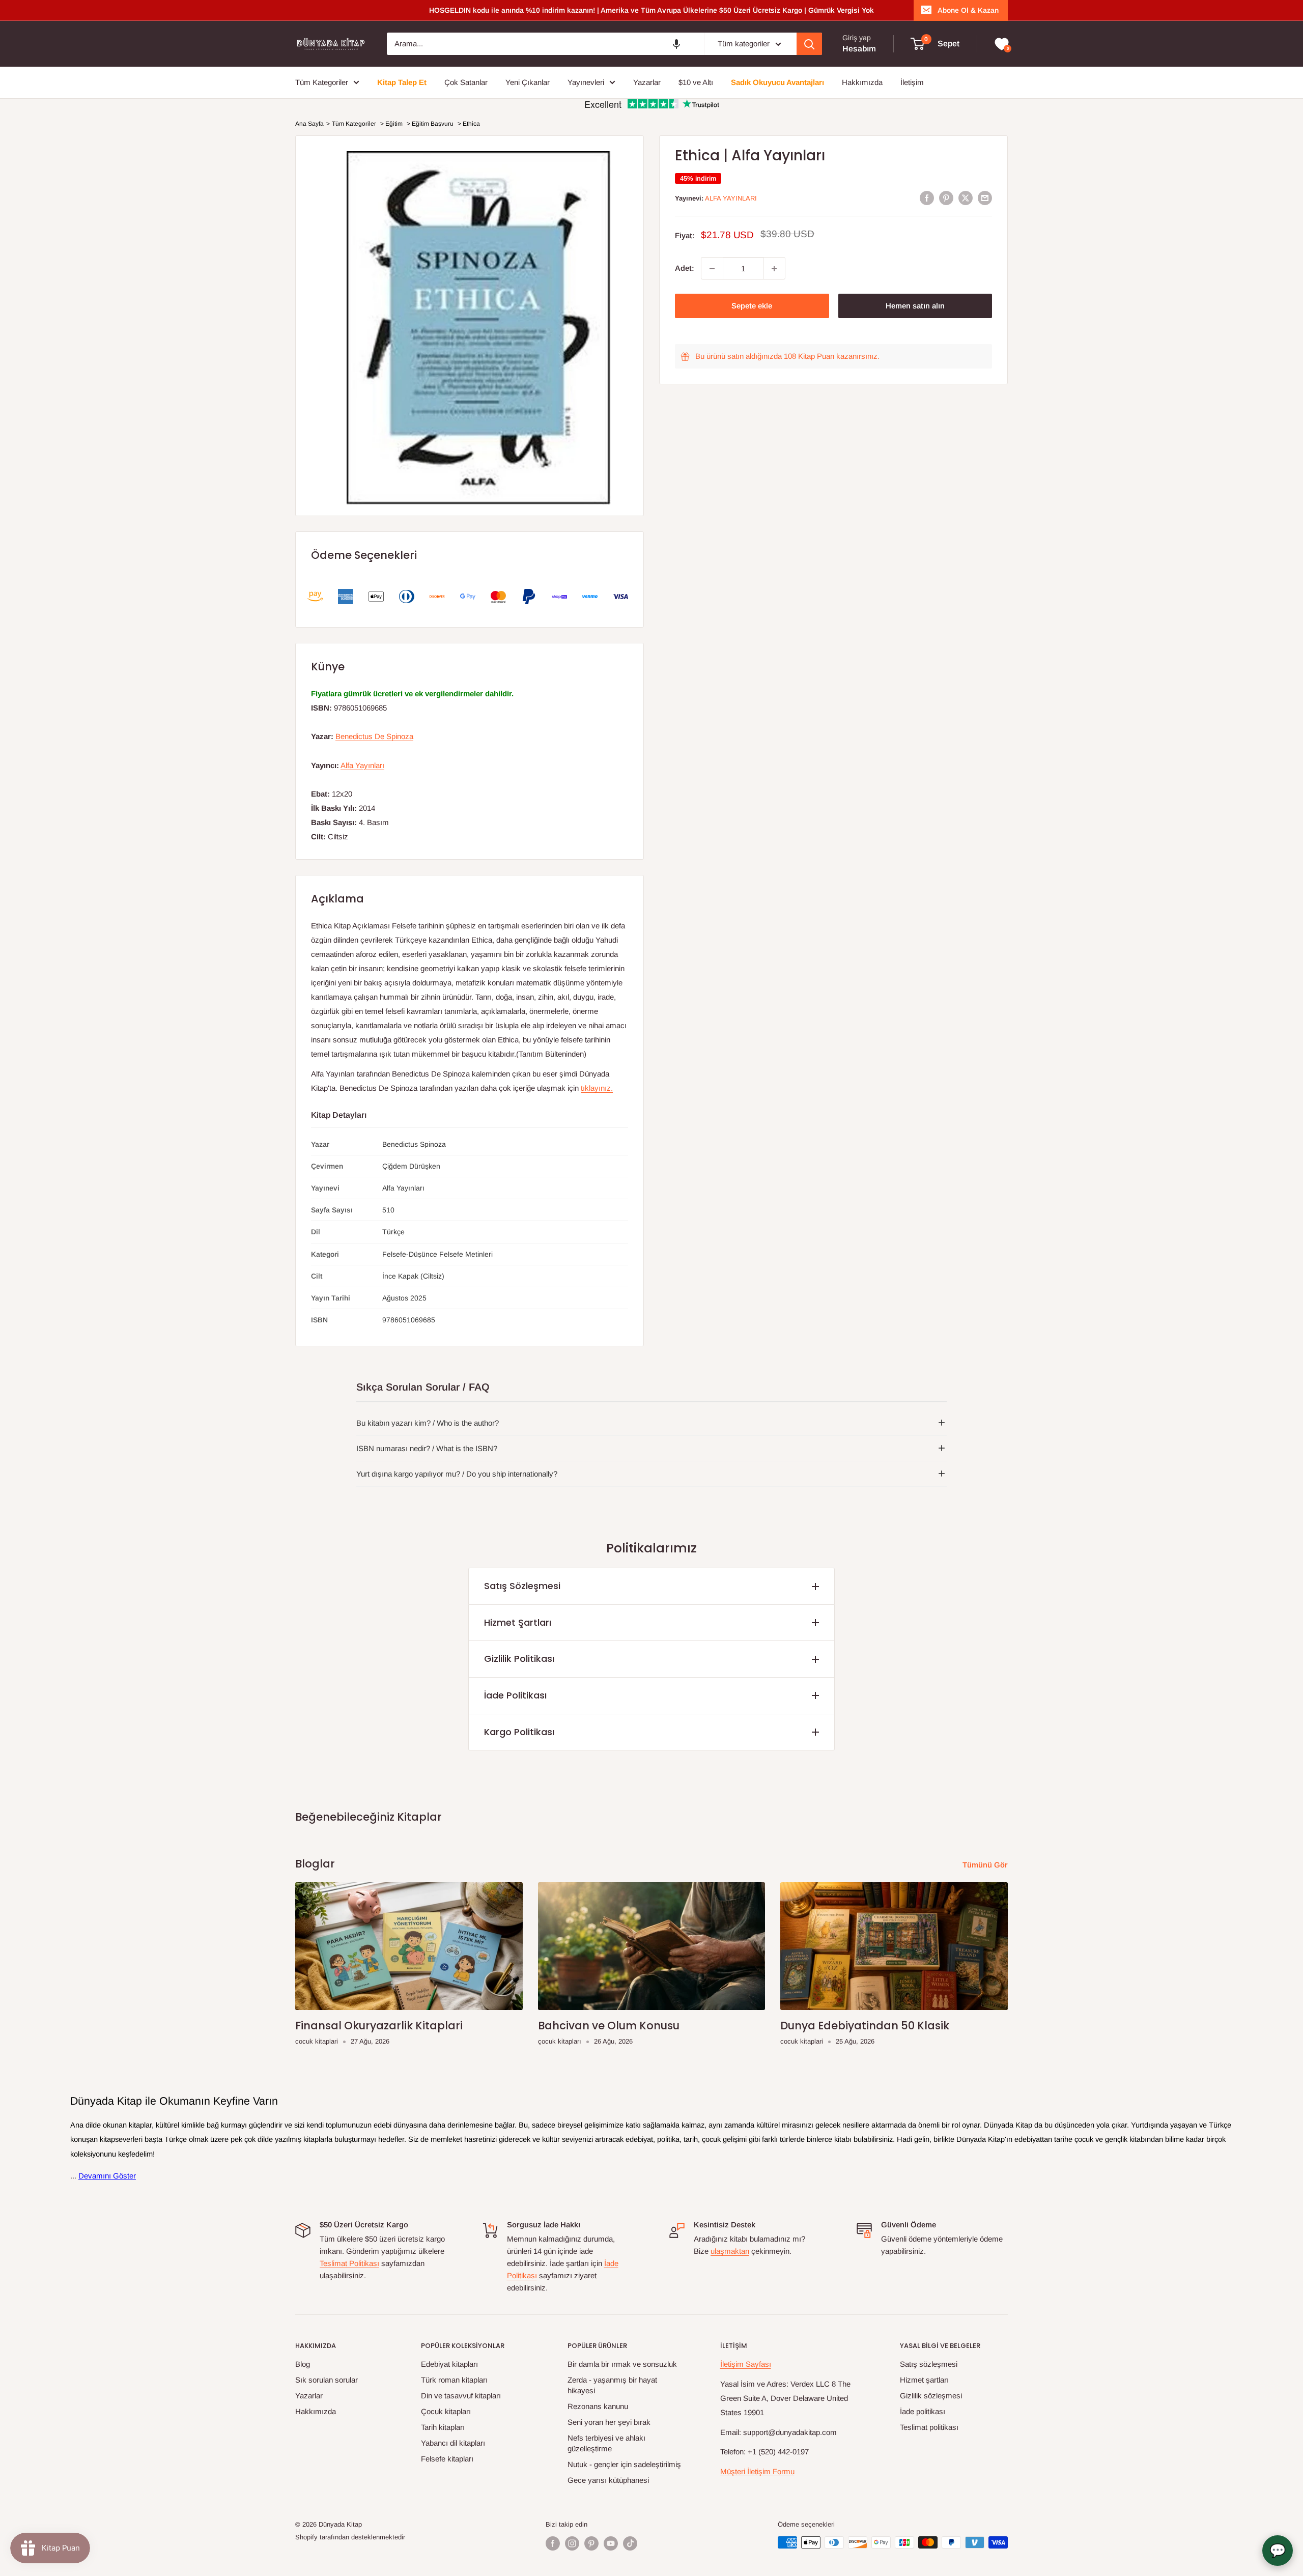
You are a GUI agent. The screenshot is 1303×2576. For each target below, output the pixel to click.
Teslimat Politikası (349, 2263)
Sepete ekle (752, 306)
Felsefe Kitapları (447, 2459)
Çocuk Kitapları (446, 2411)
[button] (676, 44)
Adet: (685, 268)
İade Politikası (515, 1695)
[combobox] (546, 44)
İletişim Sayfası (746, 2364)
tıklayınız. (597, 1088)
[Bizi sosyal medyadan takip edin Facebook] (553, 2543)
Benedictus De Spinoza (374, 736)
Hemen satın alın (915, 306)
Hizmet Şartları (518, 1622)
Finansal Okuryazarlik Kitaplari (379, 2026)
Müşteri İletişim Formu (757, 2471)
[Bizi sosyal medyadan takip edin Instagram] (572, 2543)
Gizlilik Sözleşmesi (931, 2396)
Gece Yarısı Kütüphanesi (608, 2480)
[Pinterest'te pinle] (946, 198)
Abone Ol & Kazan (968, 10)
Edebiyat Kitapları (449, 2364)
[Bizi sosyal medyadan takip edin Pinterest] (591, 2543)
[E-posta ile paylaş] (985, 198)
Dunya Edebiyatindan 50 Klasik (865, 2026)
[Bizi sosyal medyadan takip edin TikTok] (630, 2543)
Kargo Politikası (519, 1732)
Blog (303, 2364)
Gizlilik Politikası (519, 1659)
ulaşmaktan (730, 2251)
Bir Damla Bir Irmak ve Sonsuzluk (622, 2364)
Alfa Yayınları (731, 198)
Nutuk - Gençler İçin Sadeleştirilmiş (624, 2464)
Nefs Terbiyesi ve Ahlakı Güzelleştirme (606, 2443)
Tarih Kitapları (443, 2427)
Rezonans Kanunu (598, 2406)
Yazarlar (309, 2396)
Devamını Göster (107, 2176)
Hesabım (859, 49)
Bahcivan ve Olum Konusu (609, 2026)
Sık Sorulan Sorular (327, 2380)
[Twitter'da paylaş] (966, 198)
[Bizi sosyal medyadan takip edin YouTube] (611, 2543)
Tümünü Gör (986, 1865)
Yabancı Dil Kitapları (453, 2443)
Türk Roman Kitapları (454, 2380)
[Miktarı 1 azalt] (712, 269)
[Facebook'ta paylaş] (927, 198)
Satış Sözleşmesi (522, 1586)
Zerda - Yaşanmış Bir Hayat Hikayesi (612, 2385)
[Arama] (809, 44)
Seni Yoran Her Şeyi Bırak (609, 2422)
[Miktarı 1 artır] (774, 269)
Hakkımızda (316, 2411)
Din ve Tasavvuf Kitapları (461, 2396)
